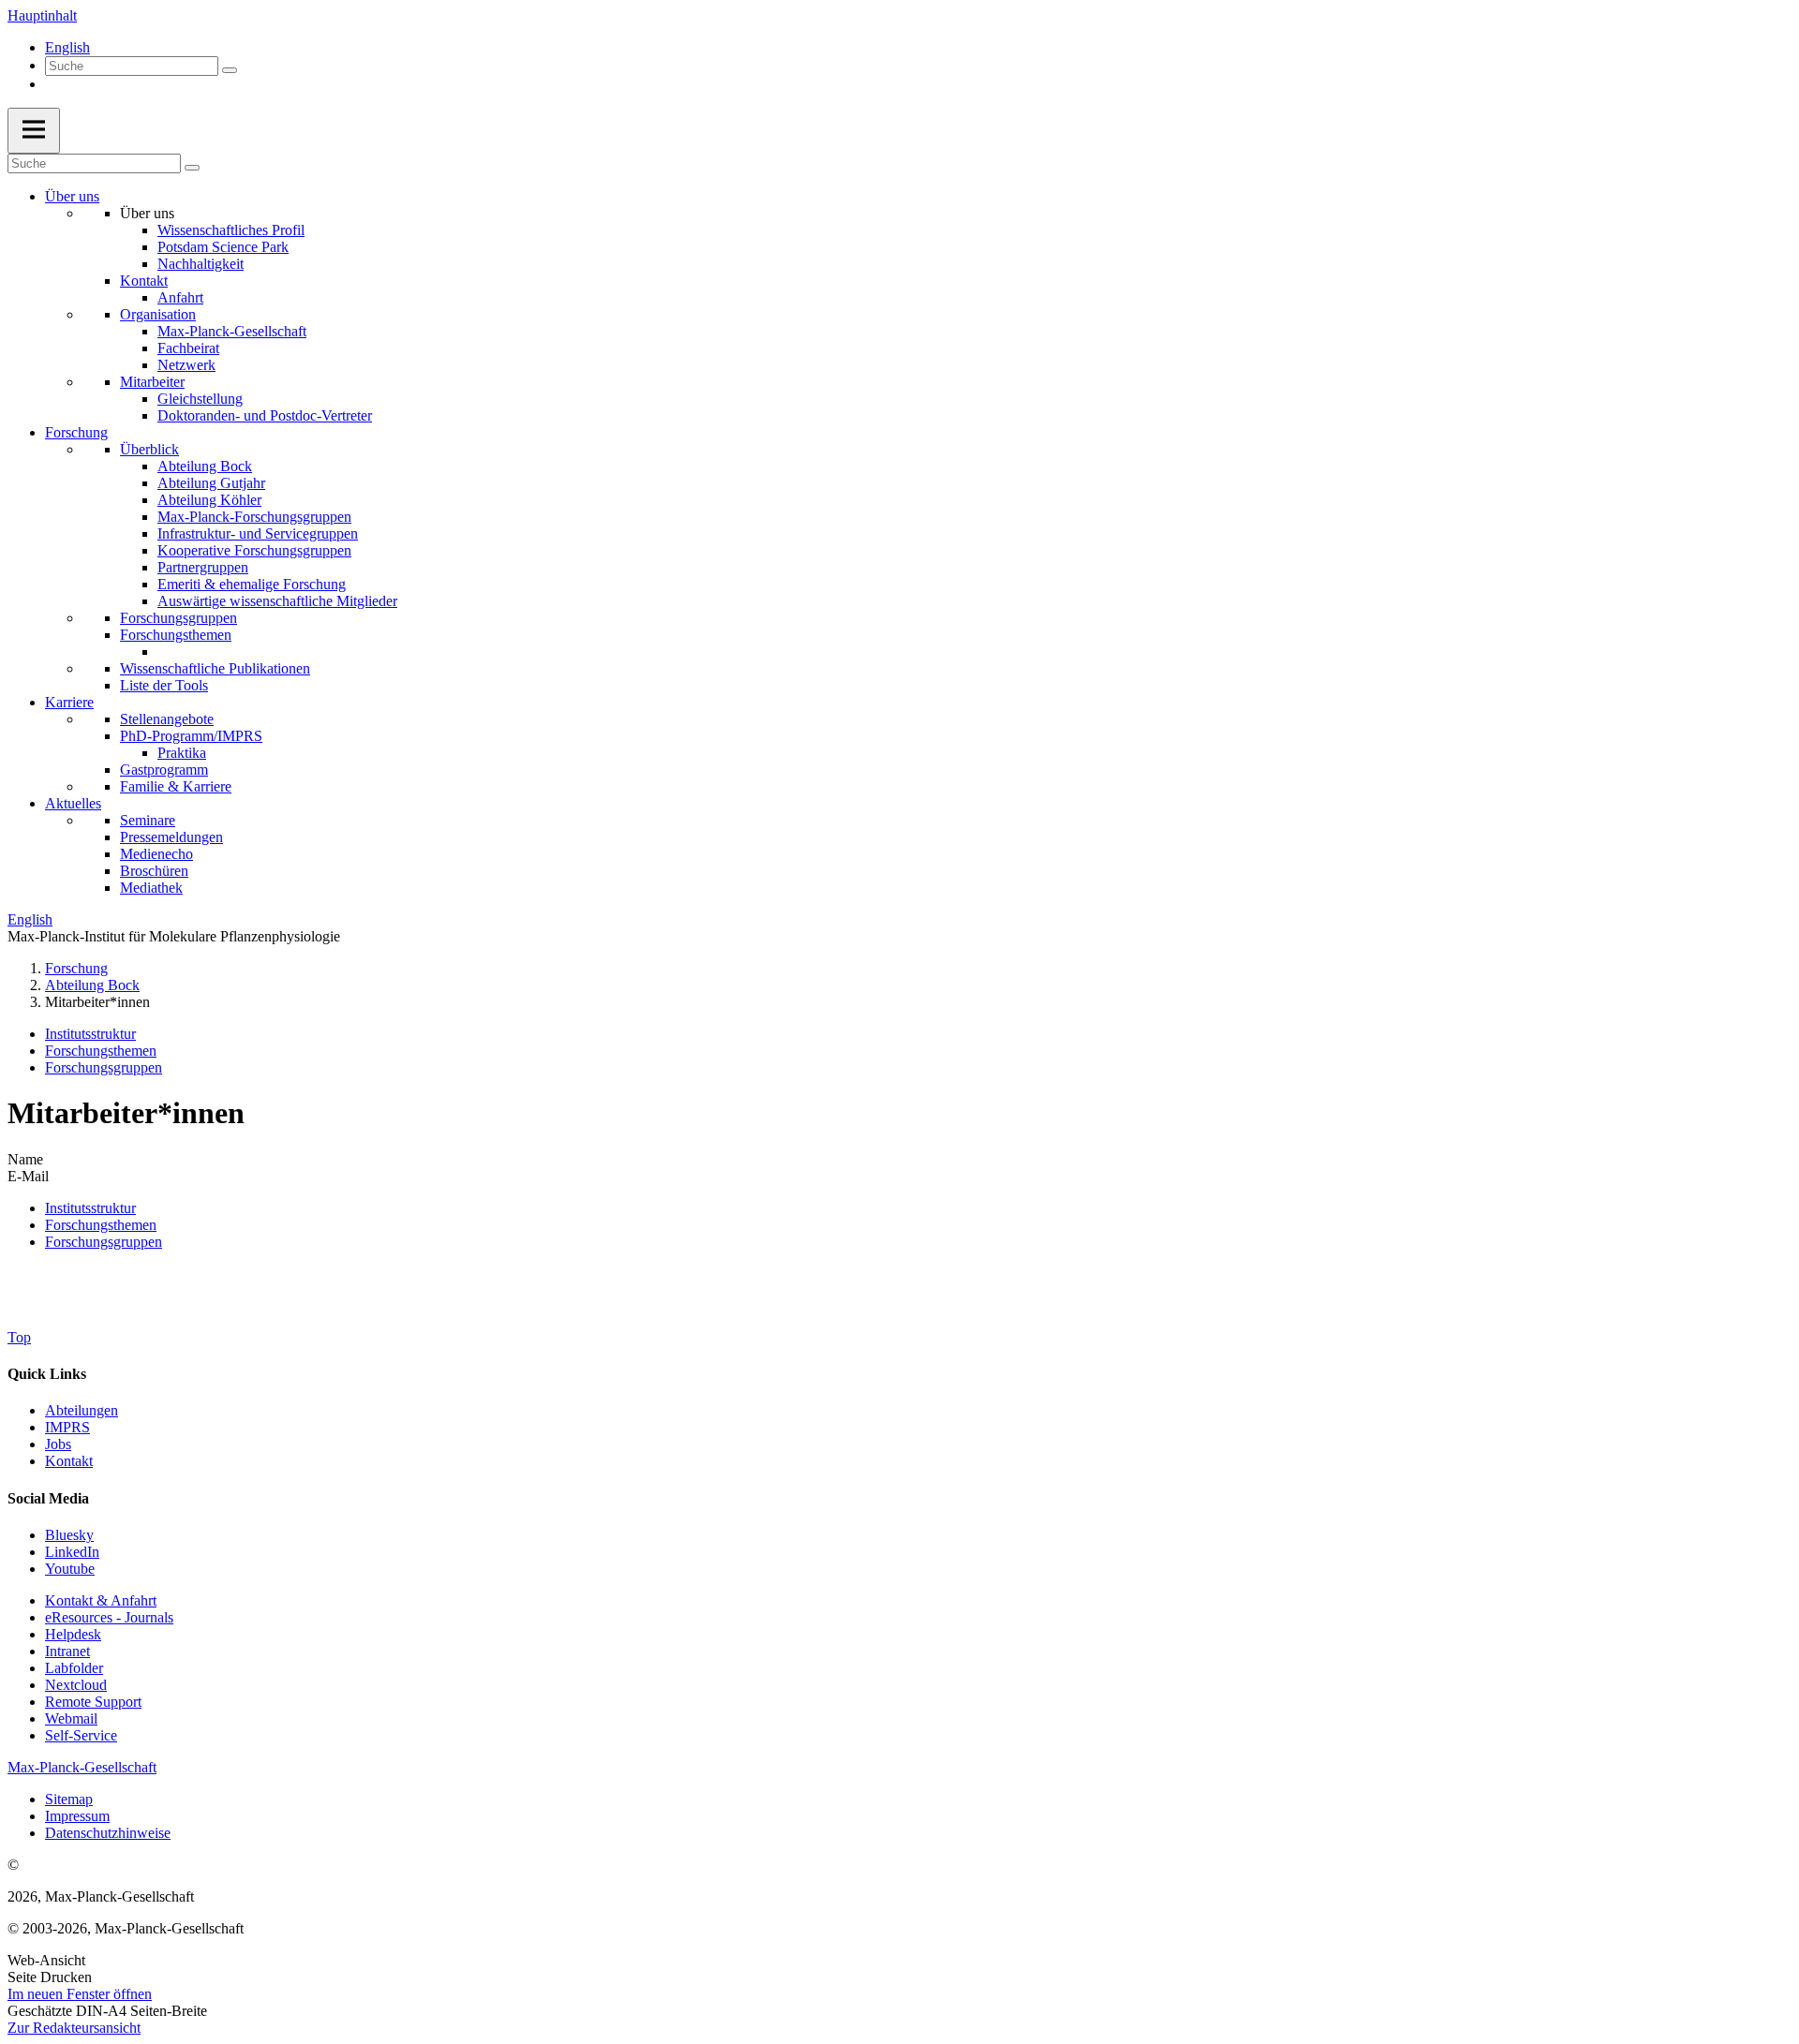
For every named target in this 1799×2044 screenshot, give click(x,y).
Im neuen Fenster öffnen (80, 1994)
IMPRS (67, 1427)
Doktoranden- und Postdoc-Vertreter (265, 415)
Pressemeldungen (171, 837)
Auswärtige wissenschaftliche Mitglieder (277, 601)
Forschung (76, 432)
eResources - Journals (109, 1617)
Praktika (182, 753)
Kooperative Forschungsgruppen (254, 550)
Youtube (70, 1569)
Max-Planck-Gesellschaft (232, 331)
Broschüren (154, 871)
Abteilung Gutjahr (211, 483)
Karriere (69, 702)
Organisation (158, 314)
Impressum (77, 1816)
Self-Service (81, 1735)
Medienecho (156, 854)
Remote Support (93, 1702)
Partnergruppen (203, 567)
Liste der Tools (164, 685)
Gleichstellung (200, 399)
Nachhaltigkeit (201, 264)
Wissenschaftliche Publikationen (215, 668)
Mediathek (151, 888)
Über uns (72, 196)
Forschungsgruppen (178, 618)
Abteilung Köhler (209, 500)
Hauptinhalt (42, 15)
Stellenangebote (167, 719)
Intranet (67, 1651)
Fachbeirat (188, 348)
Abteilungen (82, 1410)
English (67, 47)
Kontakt (144, 281)
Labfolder (74, 1668)
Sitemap (69, 1799)
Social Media (48, 1498)
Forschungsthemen (176, 635)
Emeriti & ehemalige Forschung (252, 584)
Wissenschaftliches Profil (231, 230)
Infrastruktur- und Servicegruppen (258, 533)
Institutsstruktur (90, 1034)
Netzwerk (186, 365)
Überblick (149, 449)
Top (19, 1337)
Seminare (148, 820)
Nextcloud (76, 1685)
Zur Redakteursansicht (74, 2028)
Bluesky (69, 1535)
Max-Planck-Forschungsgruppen (254, 517)
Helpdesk (73, 1634)
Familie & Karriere (176, 786)
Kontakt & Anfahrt (101, 1600)
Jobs (58, 1444)
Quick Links (47, 1374)
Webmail (71, 1718)
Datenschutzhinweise (108, 1833)
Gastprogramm (164, 770)
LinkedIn (72, 1552)
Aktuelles (73, 803)
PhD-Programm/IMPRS (191, 736)
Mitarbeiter (152, 382)
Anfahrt (180, 297)
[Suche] (230, 70)
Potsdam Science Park (223, 247)
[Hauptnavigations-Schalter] (34, 131)
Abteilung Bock (205, 466)
